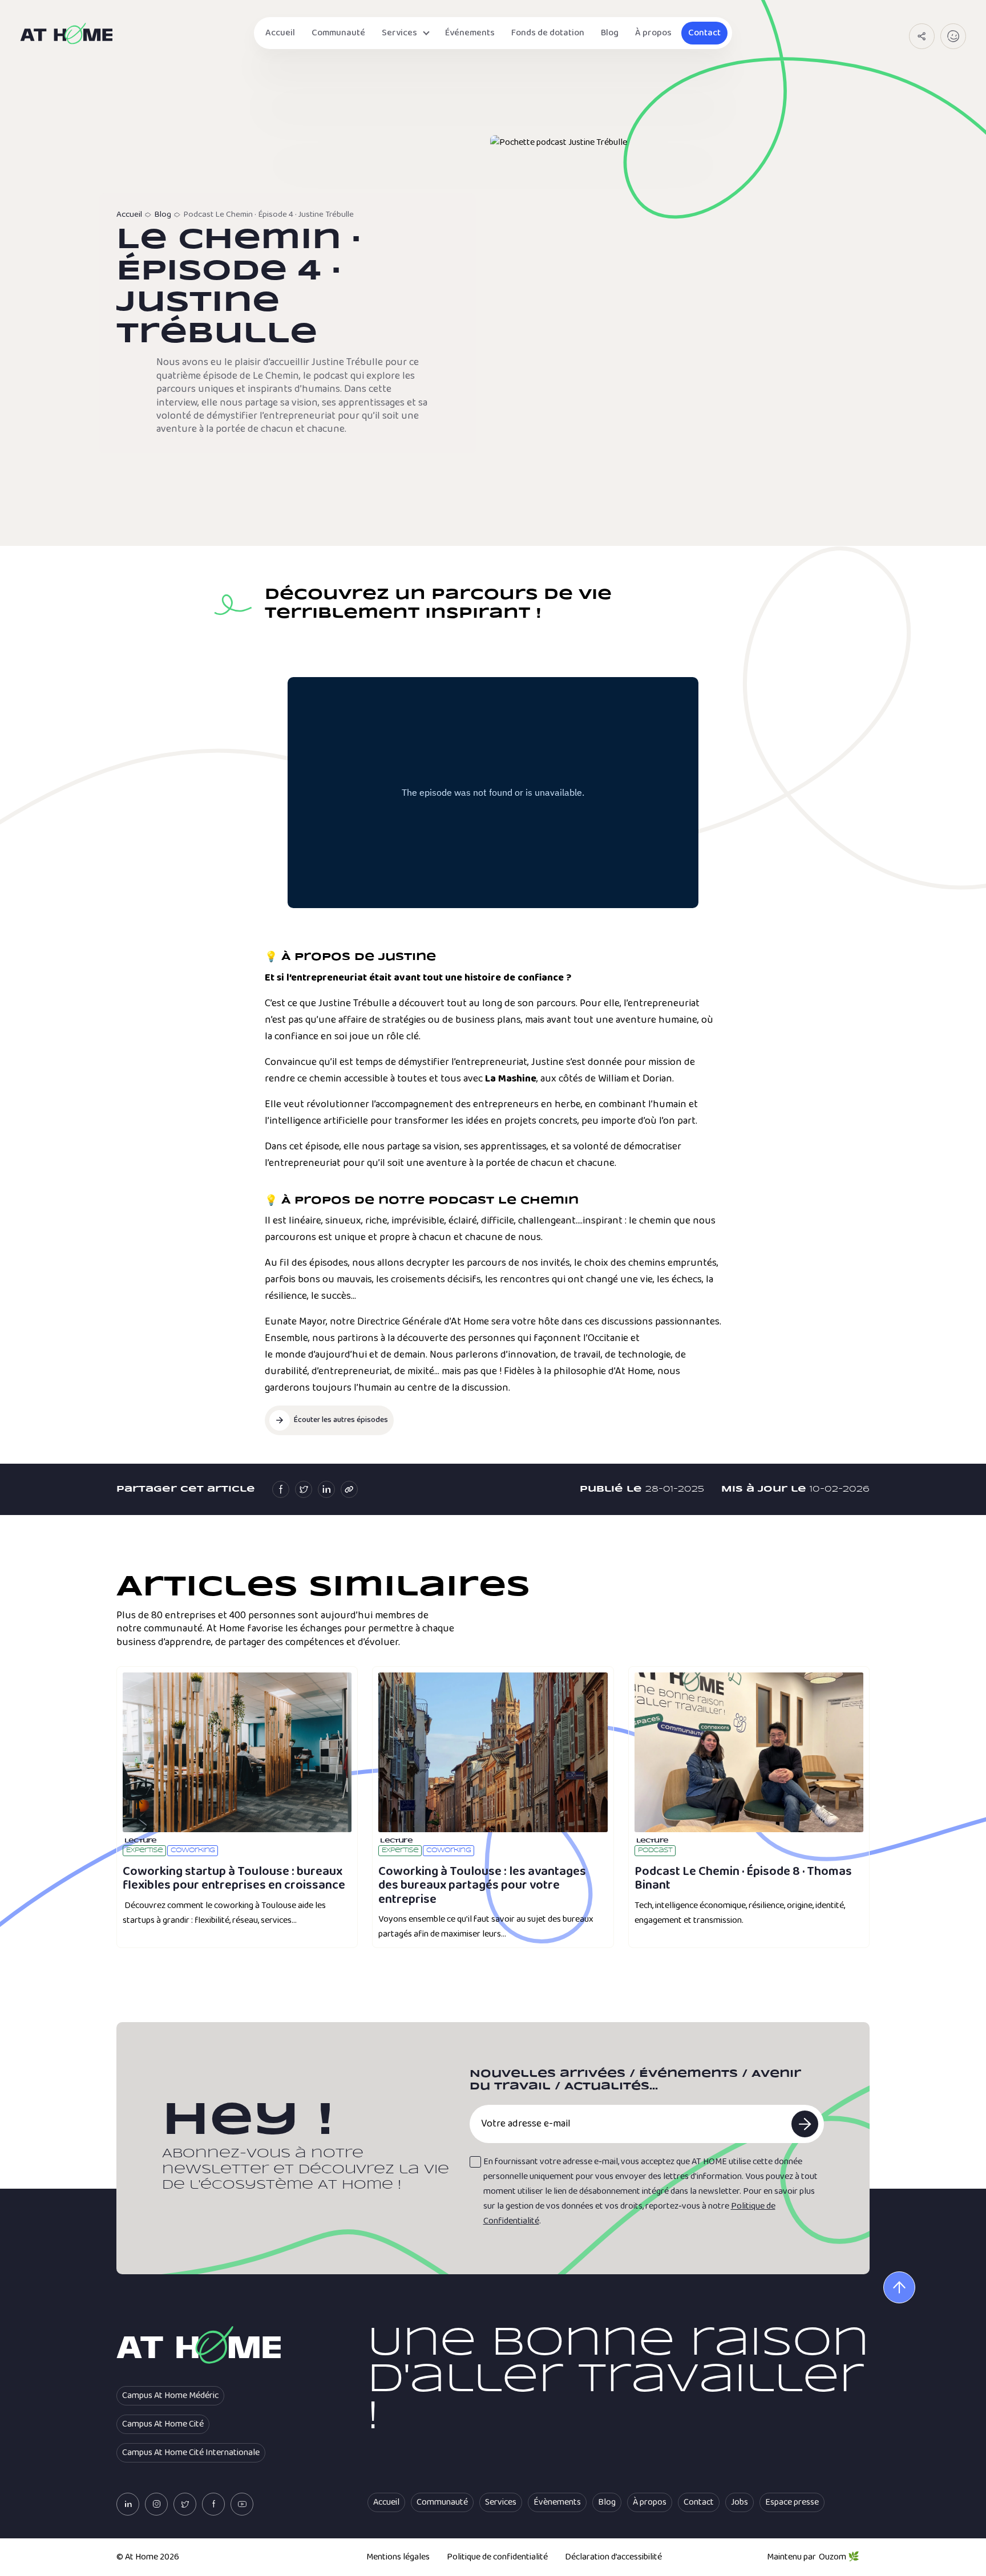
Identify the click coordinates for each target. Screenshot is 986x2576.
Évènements (557, 2502)
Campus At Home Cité (163, 2424)
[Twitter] (185, 2504)
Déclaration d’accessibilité (613, 2557)
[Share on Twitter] (304, 1489)
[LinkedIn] (128, 2504)
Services (399, 33)
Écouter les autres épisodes (341, 1420)
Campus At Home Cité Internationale (191, 2453)
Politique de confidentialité (497, 2557)
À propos (653, 33)
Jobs (739, 2502)
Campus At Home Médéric (170, 2396)
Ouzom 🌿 (839, 2557)
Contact (704, 33)
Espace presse (792, 2502)
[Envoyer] (805, 2124)
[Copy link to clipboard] (349, 1489)
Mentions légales (398, 2557)
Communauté (338, 33)
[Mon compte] (953, 36)
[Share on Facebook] (281, 1489)
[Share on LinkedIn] (326, 1489)
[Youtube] (242, 2504)
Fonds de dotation (548, 33)
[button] (922, 36)
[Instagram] (156, 2504)
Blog (610, 33)
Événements (470, 33)
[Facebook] (213, 2504)
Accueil (280, 33)
